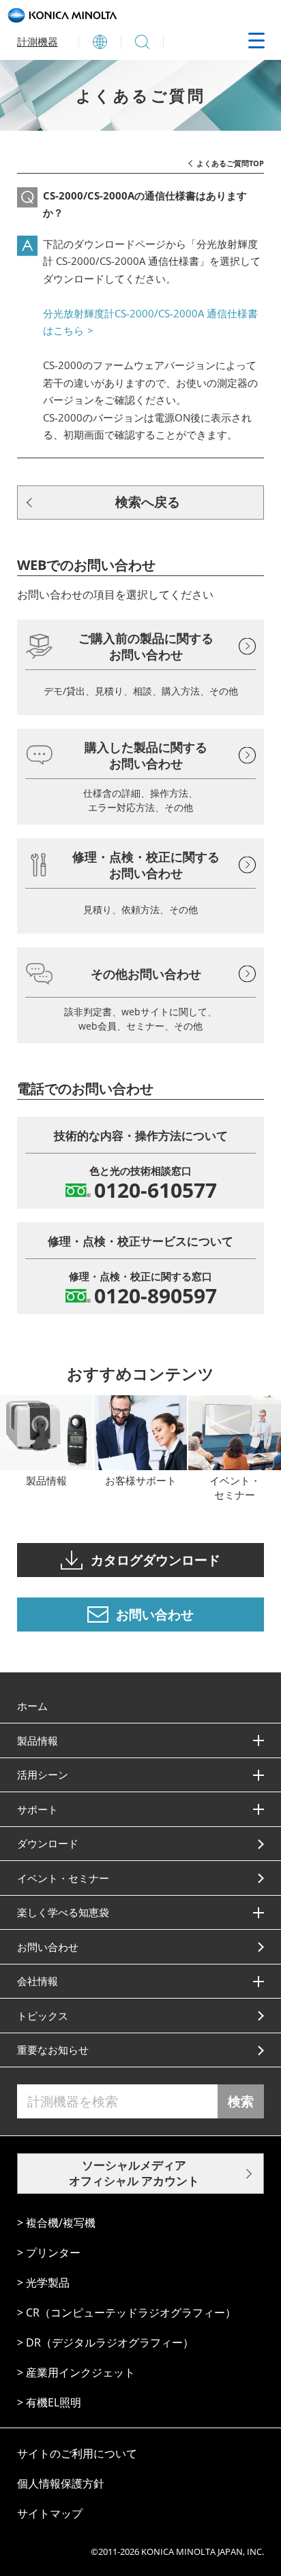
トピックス (43, 2016)
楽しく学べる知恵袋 (63, 1912)
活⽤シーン (43, 1775)
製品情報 (38, 1740)
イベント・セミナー (63, 1878)
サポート (38, 1809)
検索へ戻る (148, 502)
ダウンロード (48, 1843)
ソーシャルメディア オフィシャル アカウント (134, 2173)
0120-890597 (156, 1296)
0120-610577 (156, 1190)
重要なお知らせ (53, 2050)
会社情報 (38, 1981)
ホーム (32, 1706)
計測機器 (38, 42)
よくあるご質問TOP (230, 163)
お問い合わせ (48, 1947)
